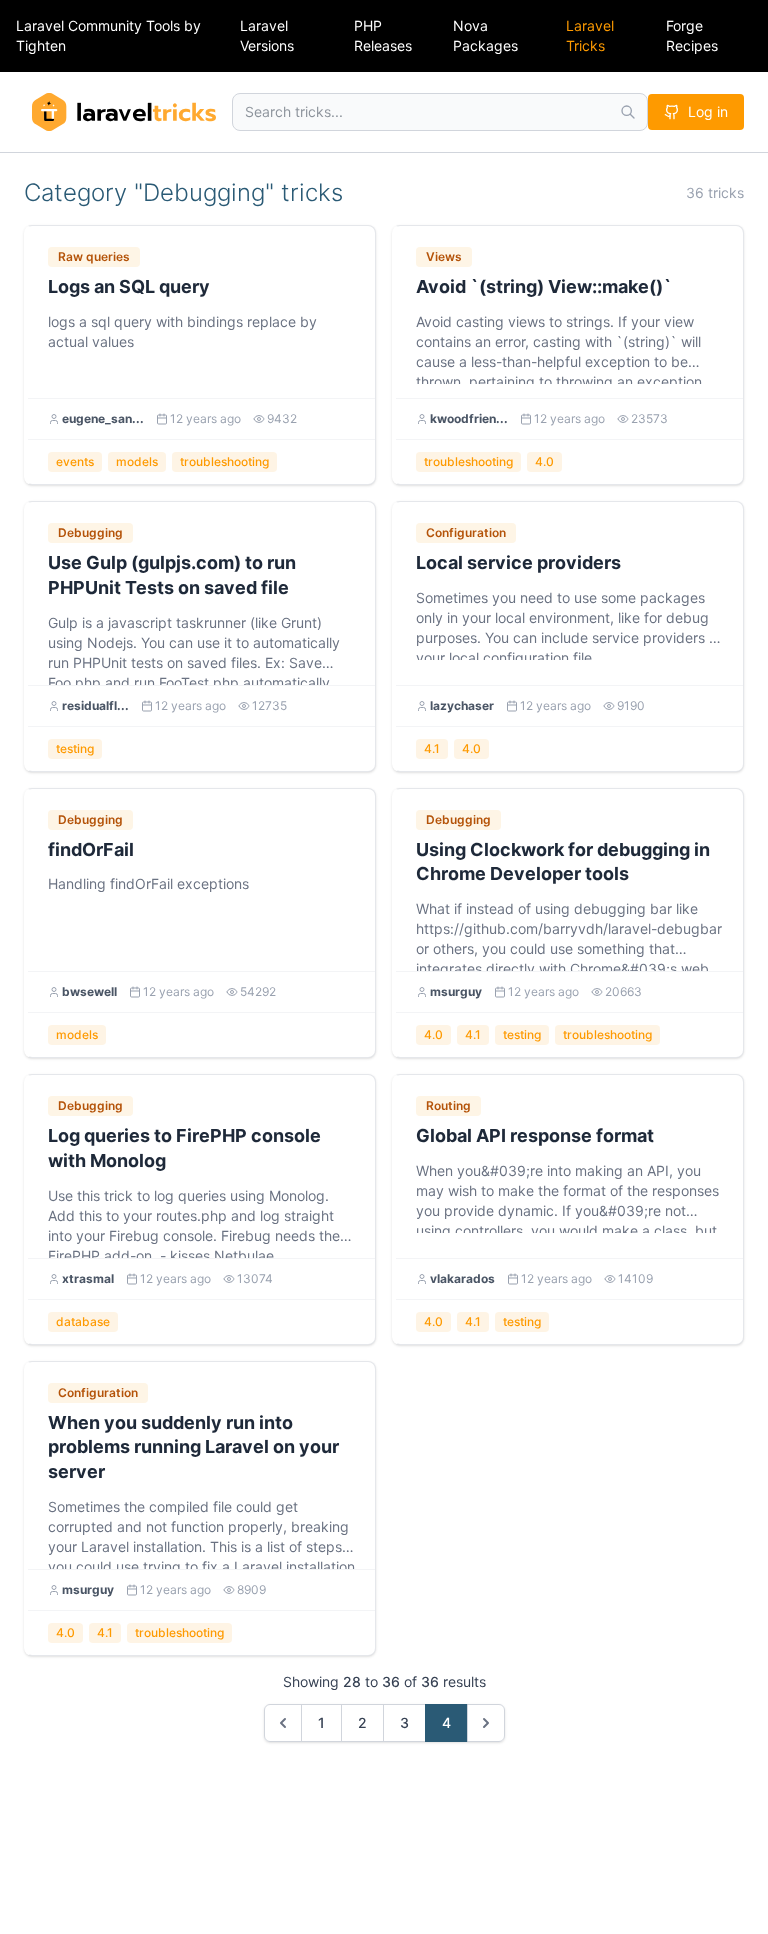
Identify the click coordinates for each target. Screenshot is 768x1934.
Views (444, 256)
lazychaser (462, 705)
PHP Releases (383, 35)
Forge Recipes (692, 35)
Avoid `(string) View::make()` (544, 286)
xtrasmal (88, 1278)
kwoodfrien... (469, 418)
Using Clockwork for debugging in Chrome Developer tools (563, 862)
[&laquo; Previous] (283, 1723)
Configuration (466, 532)
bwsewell (89, 991)
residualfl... (95, 705)
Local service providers (518, 562)
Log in (708, 111)
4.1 (432, 748)
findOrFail (91, 849)
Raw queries (94, 256)
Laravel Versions (267, 35)
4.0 (544, 461)
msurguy (456, 991)
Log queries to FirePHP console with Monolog (184, 1148)
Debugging (90, 532)
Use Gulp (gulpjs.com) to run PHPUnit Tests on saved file (172, 575)
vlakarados (462, 1278)
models (137, 461)
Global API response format (535, 1135)
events (75, 461)
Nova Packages (485, 35)
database (83, 1321)
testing (75, 748)
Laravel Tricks (590, 35)
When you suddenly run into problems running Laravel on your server (193, 1447)
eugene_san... (103, 418)
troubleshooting (224, 461)
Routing (448, 1105)
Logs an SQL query (129, 286)
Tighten (41, 45)
